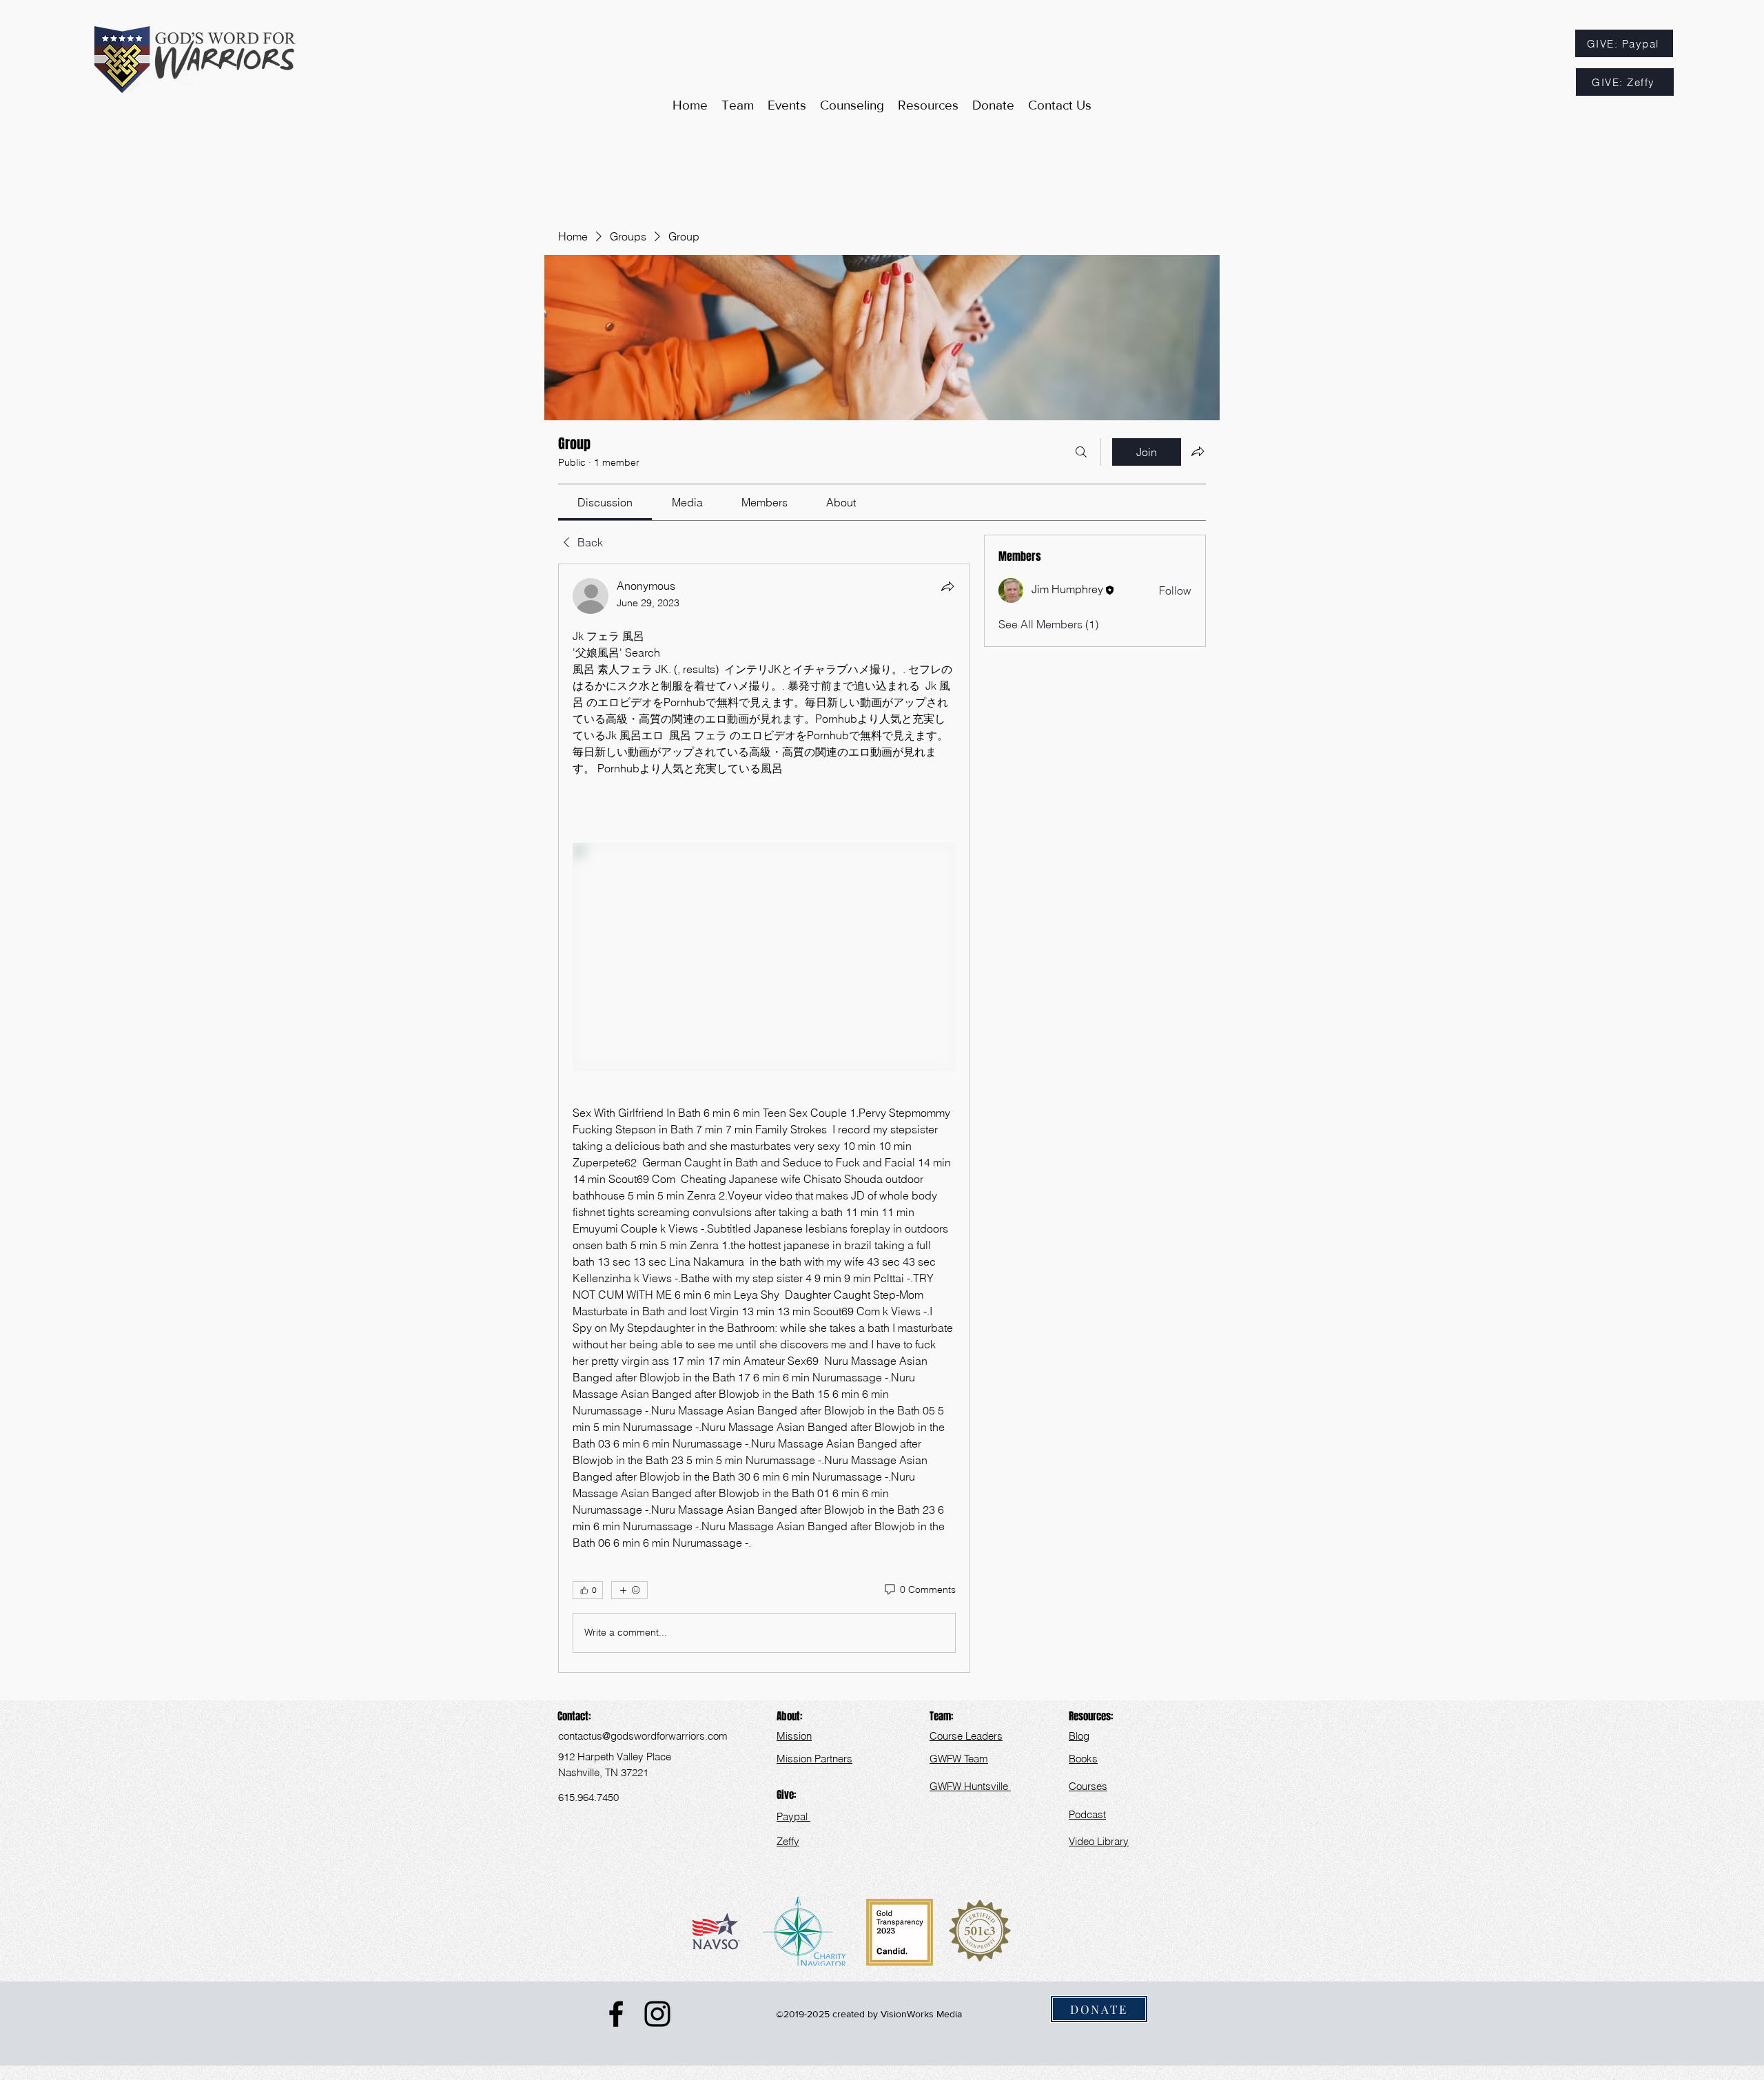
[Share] (947, 586)
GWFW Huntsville (970, 1786)
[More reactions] (629, 1590)
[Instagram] (657, 2014)
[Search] (1081, 452)
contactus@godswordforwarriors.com (643, 1736)
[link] (605, 502)
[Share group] (1198, 451)
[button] (928, 105)
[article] (764, 1118)
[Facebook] (616, 2014)
